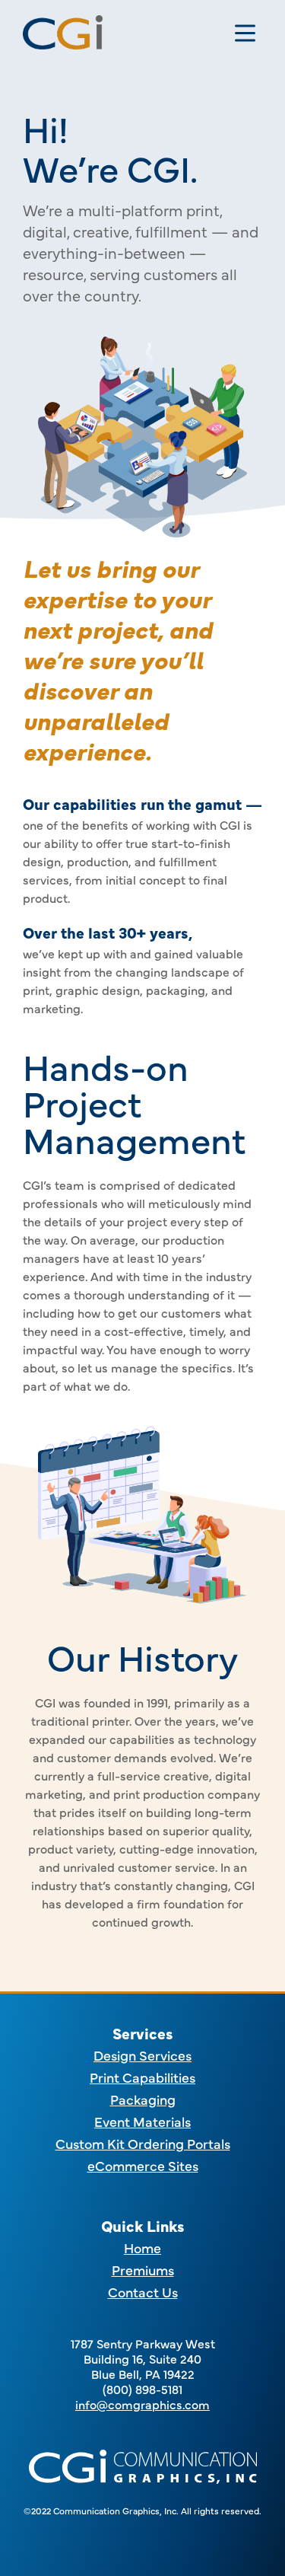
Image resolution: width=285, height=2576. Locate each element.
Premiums (143, 2270)
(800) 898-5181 (142, 2389)
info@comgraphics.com (142, 2404)
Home (142, 2248)
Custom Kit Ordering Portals (143, 2143)
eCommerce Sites (143, 2165)
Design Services (142, 2055)
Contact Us (143, 2292)
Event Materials (142, 2121)
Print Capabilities (142, 2077)
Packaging (143, 2099)
